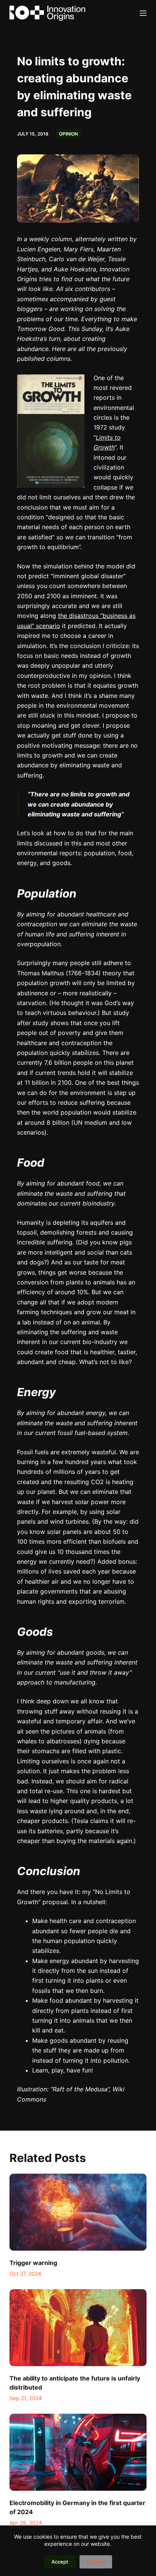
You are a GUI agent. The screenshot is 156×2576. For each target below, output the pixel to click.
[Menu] (143, 13)
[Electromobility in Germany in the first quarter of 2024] (78, 2452)
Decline (96, 2562)
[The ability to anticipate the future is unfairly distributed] (78, 2328)
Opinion (69, 134)
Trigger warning (33, 2263)
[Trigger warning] (78, 2212)
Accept (60, 2562)
